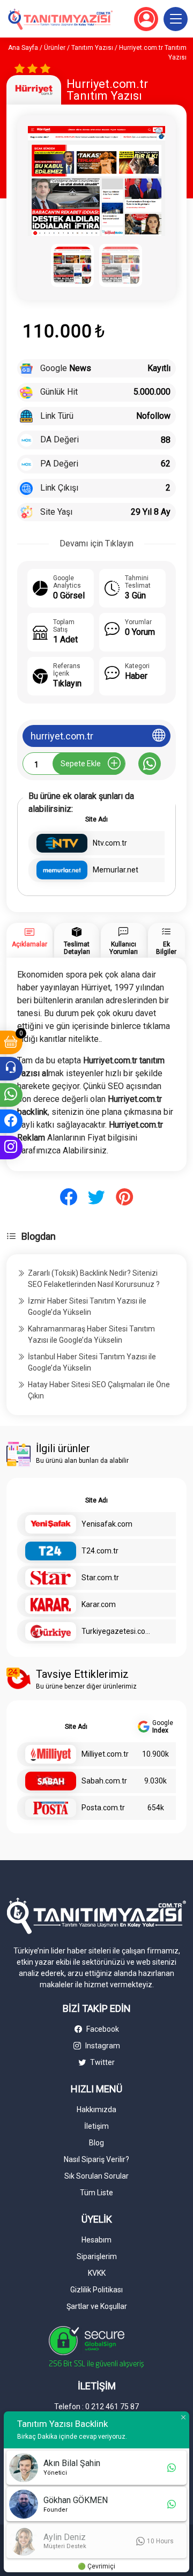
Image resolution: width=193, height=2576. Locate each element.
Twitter (102, 2062)
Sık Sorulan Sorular (96, 2176)
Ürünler (55, 48)
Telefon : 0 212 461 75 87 (96, 2407)
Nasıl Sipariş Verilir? (96, 2159)
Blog (96, 2143)
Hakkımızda (96, 2109)
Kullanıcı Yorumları (124, 948)
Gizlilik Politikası (96, 2290)
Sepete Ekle (81, 764)
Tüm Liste (96, 2193)
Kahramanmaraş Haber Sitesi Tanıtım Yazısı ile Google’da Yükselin (91, 1334)
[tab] (29, 940)
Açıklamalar (29, 944)
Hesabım (96, 2240)
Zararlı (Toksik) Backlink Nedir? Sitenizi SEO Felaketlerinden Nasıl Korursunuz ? (94, 1279)
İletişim (96, 2126)
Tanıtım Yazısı (92, 48)
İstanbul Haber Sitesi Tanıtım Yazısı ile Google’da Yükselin (92, 1362)
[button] (176, 19)
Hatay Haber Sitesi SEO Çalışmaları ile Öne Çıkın (99, 1390)
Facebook (102, 2029)
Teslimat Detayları (77, 948)
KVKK (97, 2273)
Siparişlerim (97, 2256)
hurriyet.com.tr (62, 736)
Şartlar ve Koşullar (97, 2306)
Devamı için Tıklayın (96, 543)
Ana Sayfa (23, 48)
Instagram (102, 2046)
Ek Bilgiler (166, 948)
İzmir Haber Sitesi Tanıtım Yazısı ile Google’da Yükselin (87, 1306)
